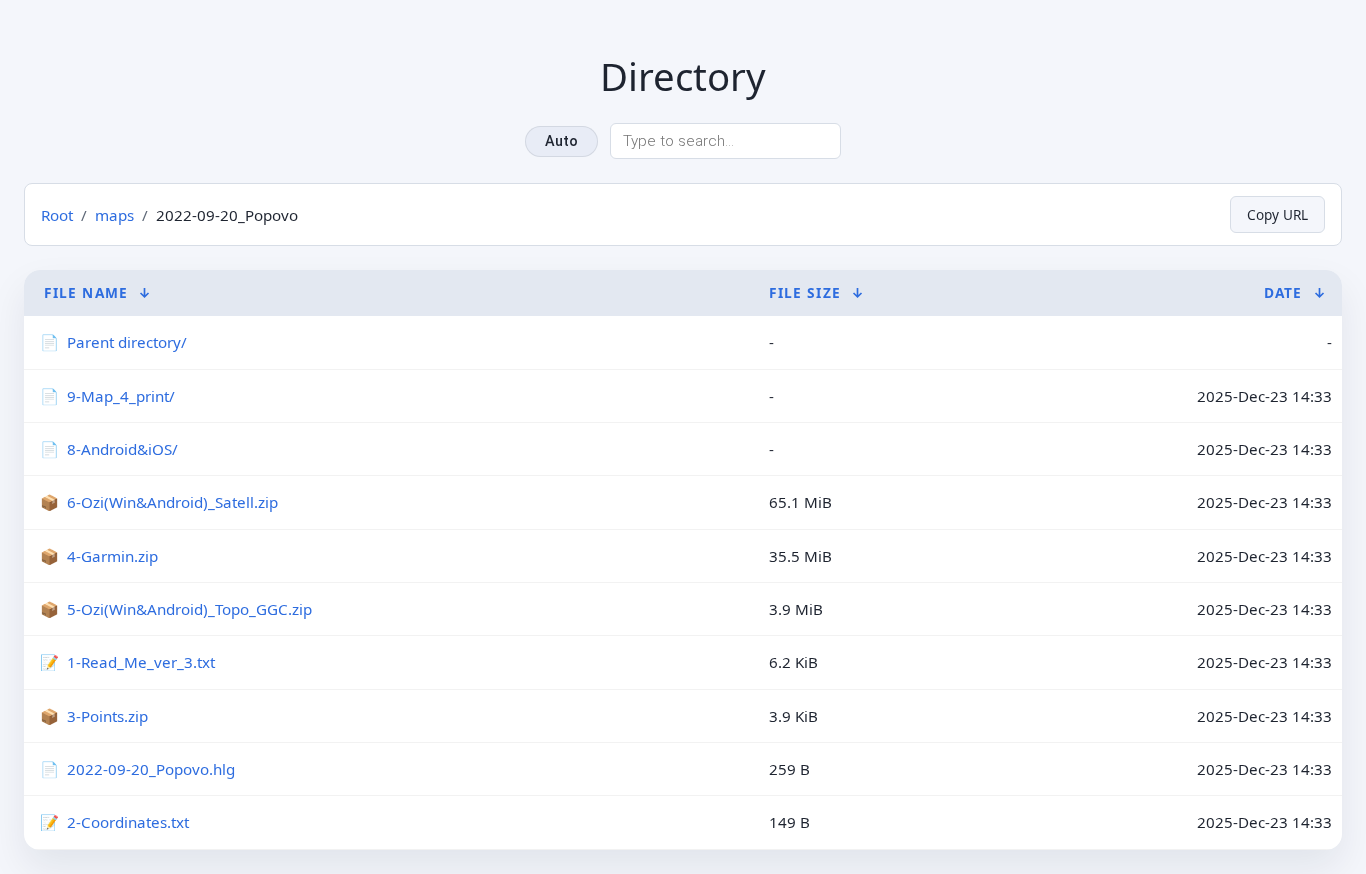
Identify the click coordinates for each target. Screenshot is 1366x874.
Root (57, 215)
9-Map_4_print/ (121, 396)
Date (1283, 292)
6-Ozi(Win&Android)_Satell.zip (172, 502)
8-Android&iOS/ (122, 449)
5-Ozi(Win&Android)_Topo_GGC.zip (189, 609)
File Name (86, 292)
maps (114, 215)
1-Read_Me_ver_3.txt (141, 662)
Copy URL (1277, 214)
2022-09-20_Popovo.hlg (151, 769)
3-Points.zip (107, 716)
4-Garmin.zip (112, 556)
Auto (561, 141)
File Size (805, 292)
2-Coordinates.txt (128, 822)
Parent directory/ (127, 342)
